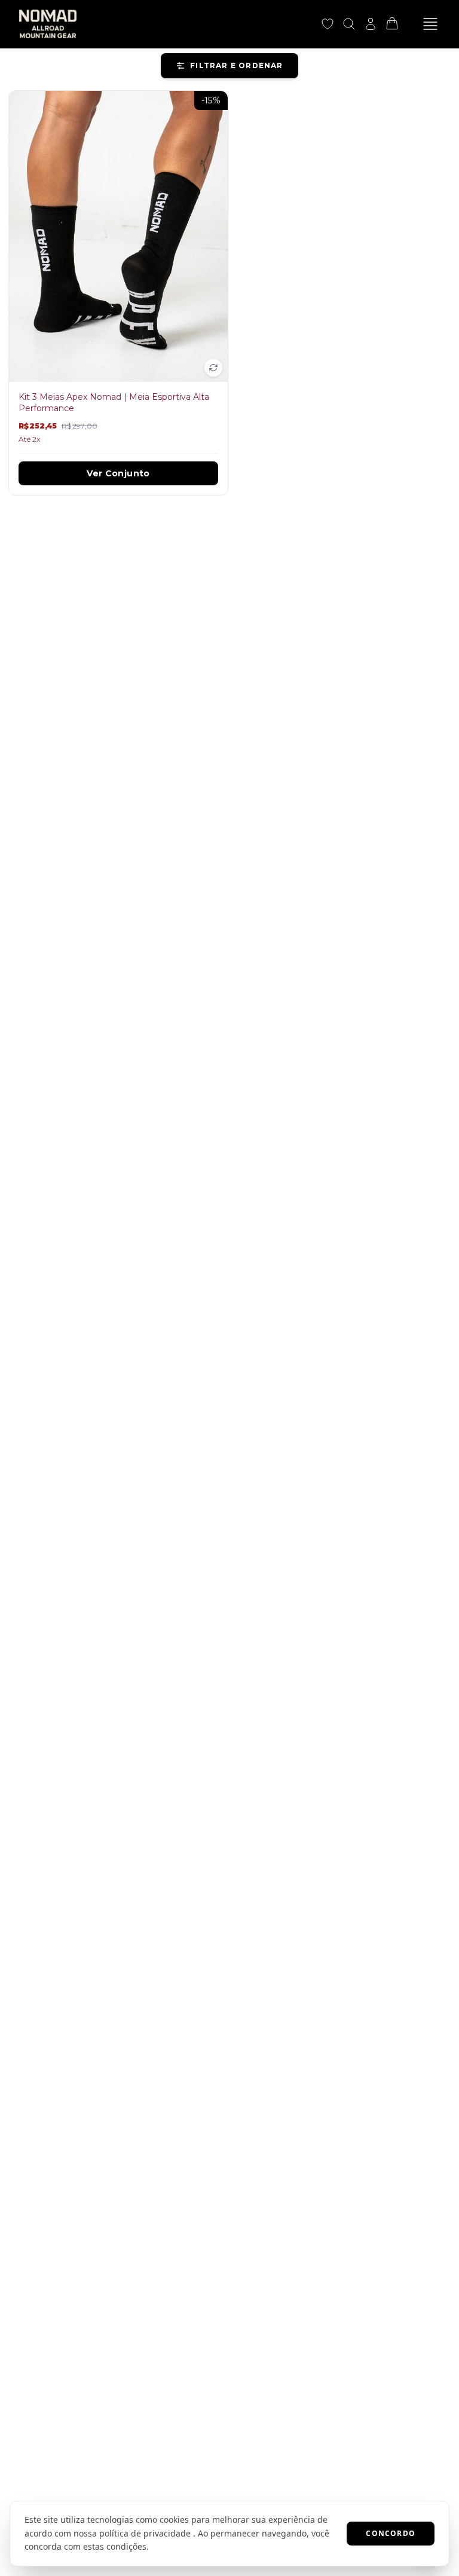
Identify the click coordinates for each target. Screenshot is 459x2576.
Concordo (391, 2533)
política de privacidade (145, 2533)
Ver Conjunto (118, 473)
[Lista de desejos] (328, 24)
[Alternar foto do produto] (213, 368)
